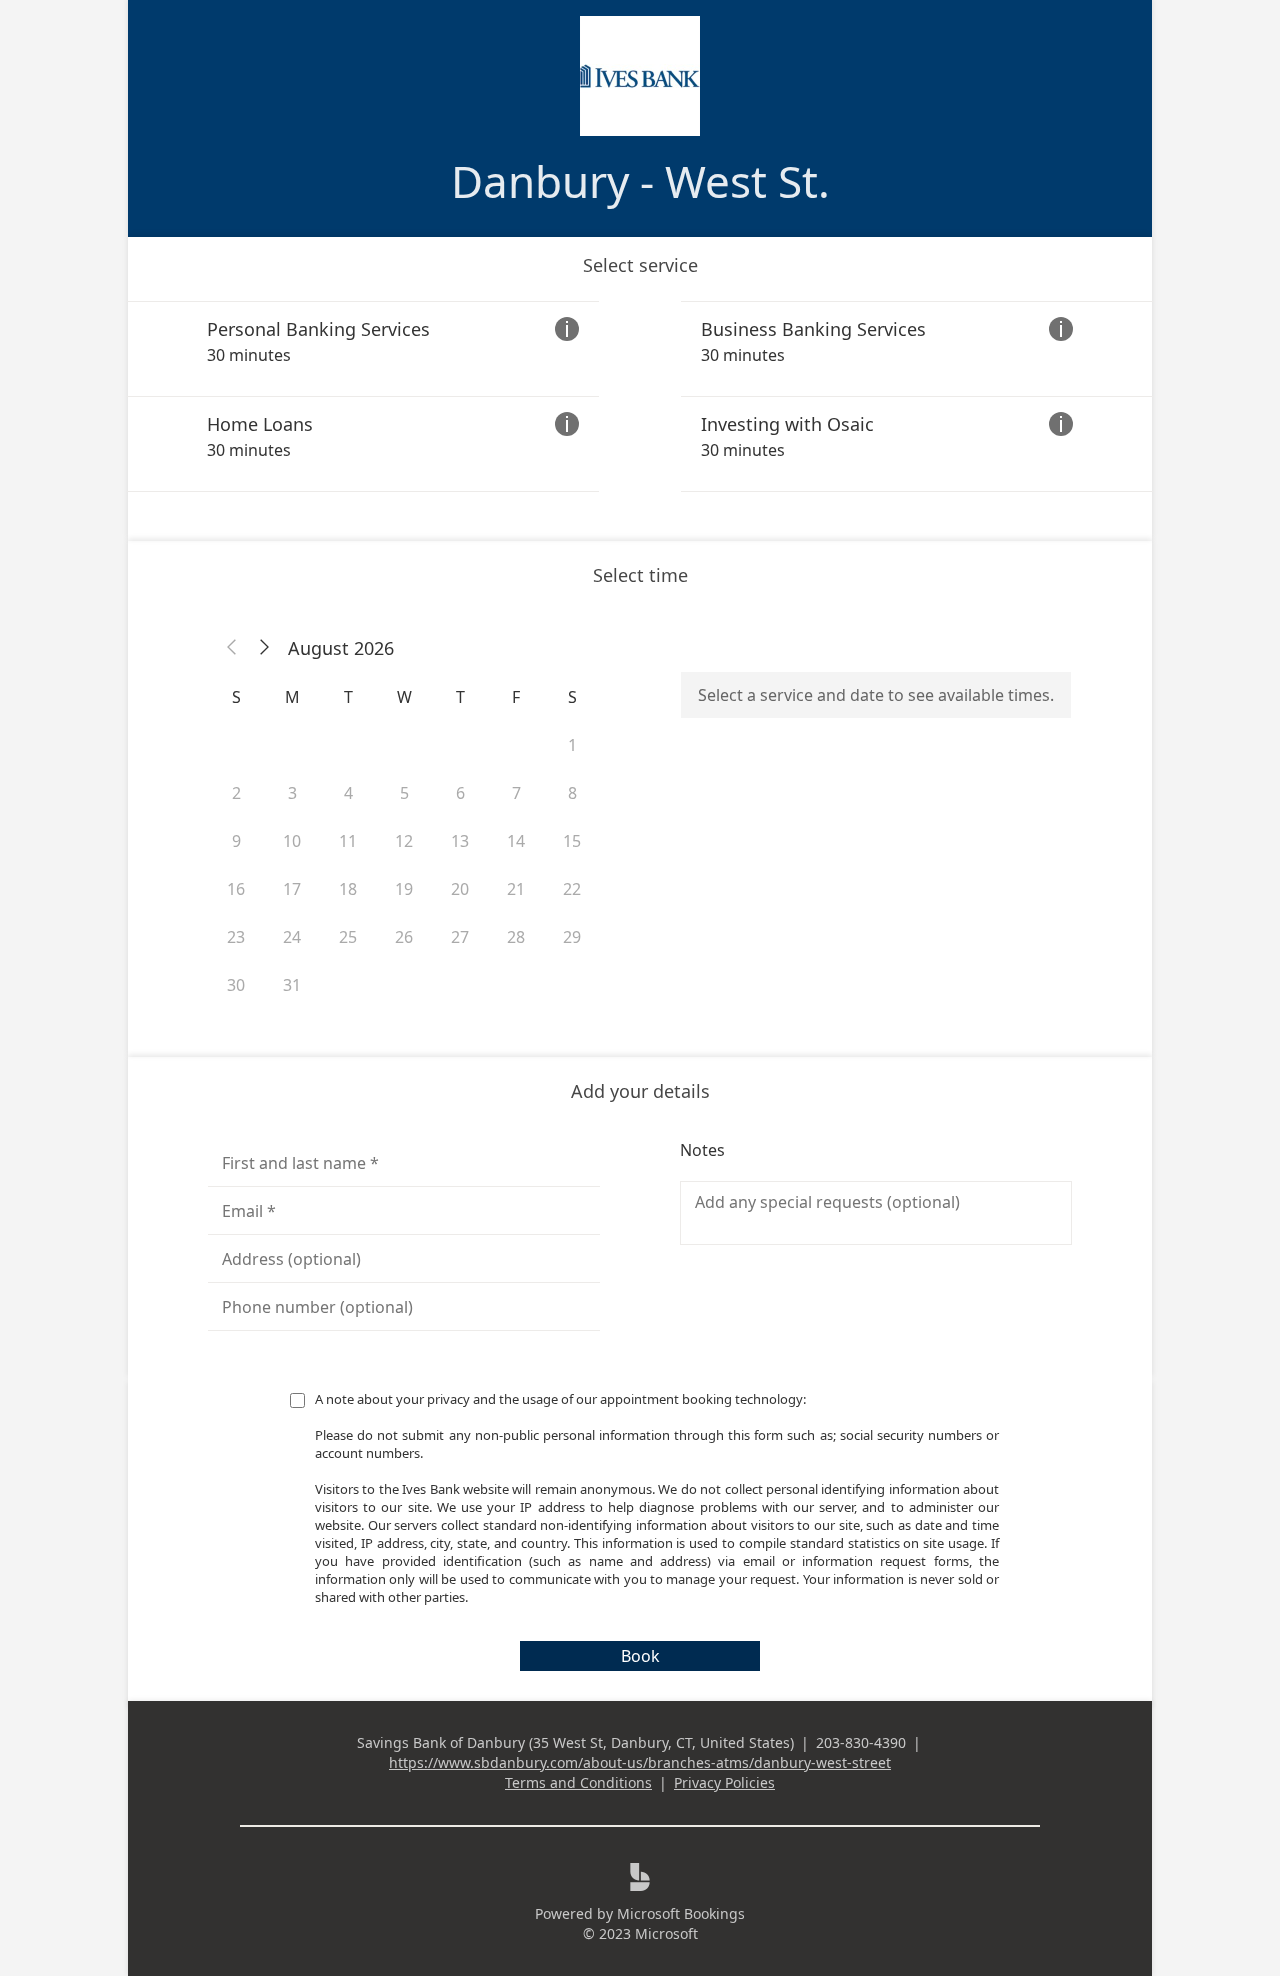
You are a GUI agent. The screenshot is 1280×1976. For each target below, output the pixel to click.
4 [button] (348, 793)
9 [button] (236, 841)
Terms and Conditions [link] (578, 1782)
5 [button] (404, 793)
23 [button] (236, 937)
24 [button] (292, 937)
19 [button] (404, 889)
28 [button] (516, 937)
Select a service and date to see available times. (876, 695)
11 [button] (348, 841)
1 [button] (572, 745)
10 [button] (292, 841)
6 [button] (460, 793)
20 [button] (460, 889)
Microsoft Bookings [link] (681, 1913)
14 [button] (516, 841)
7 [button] (516, 793)
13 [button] (460, 841)
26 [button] (404, 937)
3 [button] (292, 793)
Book (640, 1656)
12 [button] (404, 841)
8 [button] (572, 793)
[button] (232, 648)
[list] (640, 396)
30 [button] (236, 985)
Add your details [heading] (640, 1091)
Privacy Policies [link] (724, 1782)
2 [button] (236, 793)
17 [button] (292, 889)
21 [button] (516, 889)
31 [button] (292, 985)
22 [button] (572, 889)
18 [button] (348, 889)
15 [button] (572, 841)
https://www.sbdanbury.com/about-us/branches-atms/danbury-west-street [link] (640, 1762)
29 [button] (572, 937)
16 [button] (236, 889)
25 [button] (348, 937)
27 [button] (460, 937)
